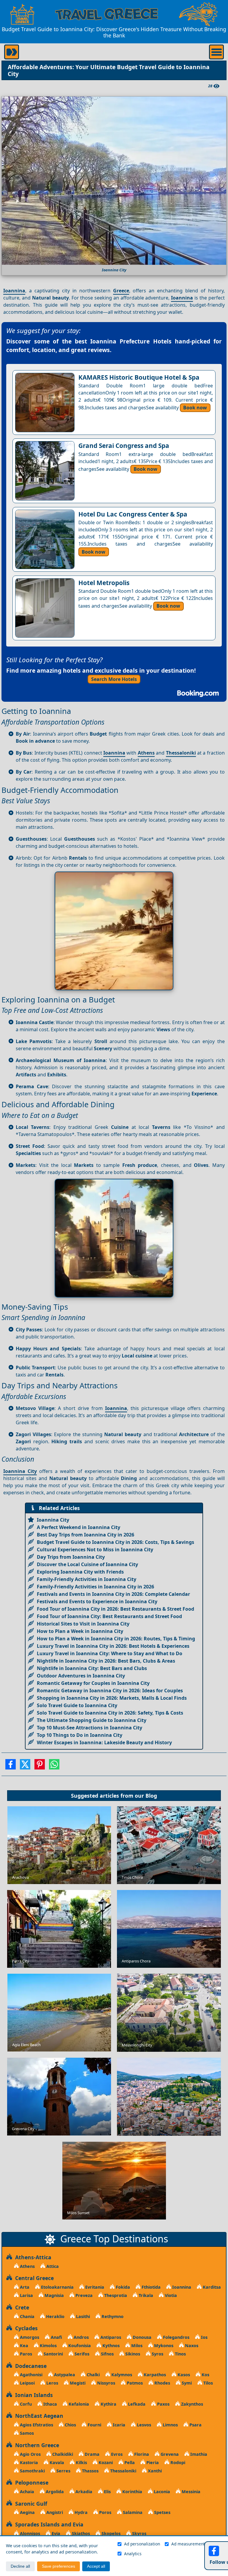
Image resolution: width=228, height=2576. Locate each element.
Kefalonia (78, 2404)
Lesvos (143, 2425)
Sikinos (132, 2354)
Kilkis (81, 2462)
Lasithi (82, 2316)
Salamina (132, 2512)
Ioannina (14, 291)
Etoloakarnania (57, 2287)
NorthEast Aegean (38, 2416)
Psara (195, 2425)
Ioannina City (20, 1471)
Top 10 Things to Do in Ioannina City (80, 1735)
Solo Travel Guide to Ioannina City (77, 1705)
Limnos (170, 2425)
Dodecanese (29, 2366)
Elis (107, 2492)
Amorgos (29, 2337)
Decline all (20, 2566)
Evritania (94, 2287)
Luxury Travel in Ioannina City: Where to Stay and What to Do (110, 1653)
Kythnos (110, 2346)
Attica (52, 2266)
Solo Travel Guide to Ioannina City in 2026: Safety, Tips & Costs (110, 1713)
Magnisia (54, 2295)
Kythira (108, 2404)
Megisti (77, 2383)
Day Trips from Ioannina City (71, 1557)
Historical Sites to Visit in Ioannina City (83, 1624)
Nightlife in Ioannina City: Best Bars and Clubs (92, 1668)
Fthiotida (151, 2287)
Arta (24, 2287)
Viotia (170, 2295)
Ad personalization (142, 2544)
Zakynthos (191, 2404)
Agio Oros (30, 2454)
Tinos (180, 2354)
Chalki (93, 2375)
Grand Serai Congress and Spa (124, 446)
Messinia (190, 2492)
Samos (26, 2433)
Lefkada (136, 2404)
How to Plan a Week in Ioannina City (80, 1631)
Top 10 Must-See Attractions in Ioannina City (90, 1728)
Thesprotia (115, 2295)
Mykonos (163, 2346)
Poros (105, 2512)
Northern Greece (36, 2445)
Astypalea (64, 2375)
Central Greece (33, 2278)
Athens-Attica (32, 2257)
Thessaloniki (181, 753)
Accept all (96, 2566)
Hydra (80, 2512)
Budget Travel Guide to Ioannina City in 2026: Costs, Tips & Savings (115, 1542)
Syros (157, 2354)
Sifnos (107, 2354)
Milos (136, 2346)
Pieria (152, 2462)
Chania (27, 2316)
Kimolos (48, 2346)
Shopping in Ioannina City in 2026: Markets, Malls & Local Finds (112, 1698)
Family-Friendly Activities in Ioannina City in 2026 (95, 1587)
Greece (121, 291)
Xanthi (154, 2471)
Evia (55, 2533)
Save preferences (58, 2566)
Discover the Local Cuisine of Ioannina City (87, 1564)
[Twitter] (25, 1766)
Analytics (133, 2554)
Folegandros (176, 2337)
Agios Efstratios (36, 2425)
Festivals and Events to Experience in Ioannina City (97, 1601)
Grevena (169, 2454)
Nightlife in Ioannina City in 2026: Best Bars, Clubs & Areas (106, 1661)
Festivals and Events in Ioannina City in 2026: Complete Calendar (113, 1594)
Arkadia (83, 2492)
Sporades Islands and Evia (48, 2524)
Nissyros (106, 2383)
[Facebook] (11, 1766)
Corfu (25, 2404)
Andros (81, 2337)
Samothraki (32, 2471)
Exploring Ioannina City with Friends (80, 1572)
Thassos (90, 2471)
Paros (25, 2354)
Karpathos (154, 2375)
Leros (52, 2383)
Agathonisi (31, 2375)
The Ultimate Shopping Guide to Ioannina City (92, 1720)
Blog (151, 1796)
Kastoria (28, 2462)
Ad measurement (188, 2544)
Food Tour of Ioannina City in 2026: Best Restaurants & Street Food (115, 1609)
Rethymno (112, 2316)
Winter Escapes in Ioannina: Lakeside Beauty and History (104, 1742)
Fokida (122, 2287)
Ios (204, 2337)
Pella (129, 2462)
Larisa (26, 2295)
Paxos (163, 2404)
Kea (23, 2346)
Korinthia (132, 2492)
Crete (21, 2307)
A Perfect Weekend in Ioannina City (79, 1527)
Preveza (83, 2295)
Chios (70, 2425)
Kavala (56, 2462)
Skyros (139, 2533)
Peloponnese (30, 2482)
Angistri (54, 2512)
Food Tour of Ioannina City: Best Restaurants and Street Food (109, 1616)
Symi (186, 2383)
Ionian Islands (33, 2395)
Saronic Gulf (30, 2504)
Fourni (94, 2425)
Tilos (208, 2383)
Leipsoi (27, 2383)
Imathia (198, 2454)
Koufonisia (79, 2346)
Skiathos (80, 2533)
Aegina (27, 2512)
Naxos (191, 2346)
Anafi (56, 2337)
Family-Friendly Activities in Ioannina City (87, 1579)
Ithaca (50, 2404)
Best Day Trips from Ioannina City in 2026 (85, 1535)
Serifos (81, 2354)
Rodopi (177, 2462)
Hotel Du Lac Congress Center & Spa (133, 514)
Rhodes (162, 2383)
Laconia (161, 2492)
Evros (116, 2454)
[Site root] (22, 14)
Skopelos (110, 2533)
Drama (91, 2454)
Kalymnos (121, 2375)
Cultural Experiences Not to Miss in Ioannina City (95, 1550)
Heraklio (55, 2316)
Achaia (26, 2492)
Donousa (141, 2337)
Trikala (145, 2295)
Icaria (118, 2425)
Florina (141, 2454)
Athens (146, 753)
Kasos (183, 2375)
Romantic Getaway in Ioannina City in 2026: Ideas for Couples (110, 1691)
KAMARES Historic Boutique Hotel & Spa (139, 377)
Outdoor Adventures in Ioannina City (81, 1676)
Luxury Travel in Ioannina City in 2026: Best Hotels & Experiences (113, 1646)
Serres (63, 2471)
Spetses (162, 2512)
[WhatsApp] (54, 1766)
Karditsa (211, 2287)
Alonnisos (29, 2533)
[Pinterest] (40, 1766)
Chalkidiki (62, 2454)
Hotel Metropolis (104, 583)
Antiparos (110, 2337)
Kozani (105, 2462)
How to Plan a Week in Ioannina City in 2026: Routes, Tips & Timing (116, 1639)
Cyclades (25, 2328)
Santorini (53, 2354)
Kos (205, 2375)
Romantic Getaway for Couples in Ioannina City (93, 1683)
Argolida (54, 2492)
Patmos (134, 2383)
